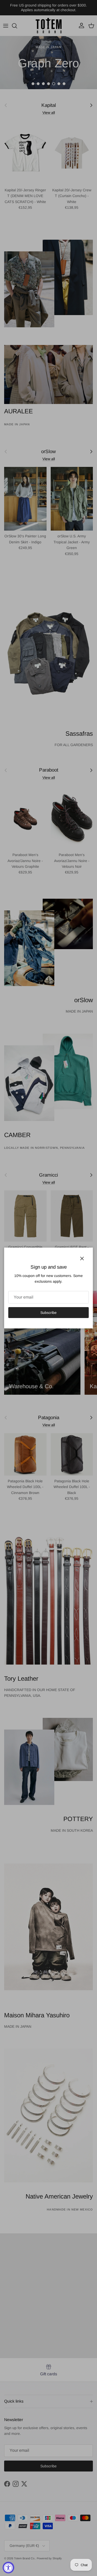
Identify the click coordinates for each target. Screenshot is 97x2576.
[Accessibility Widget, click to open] (8, 2568)
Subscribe (48, 1313)
